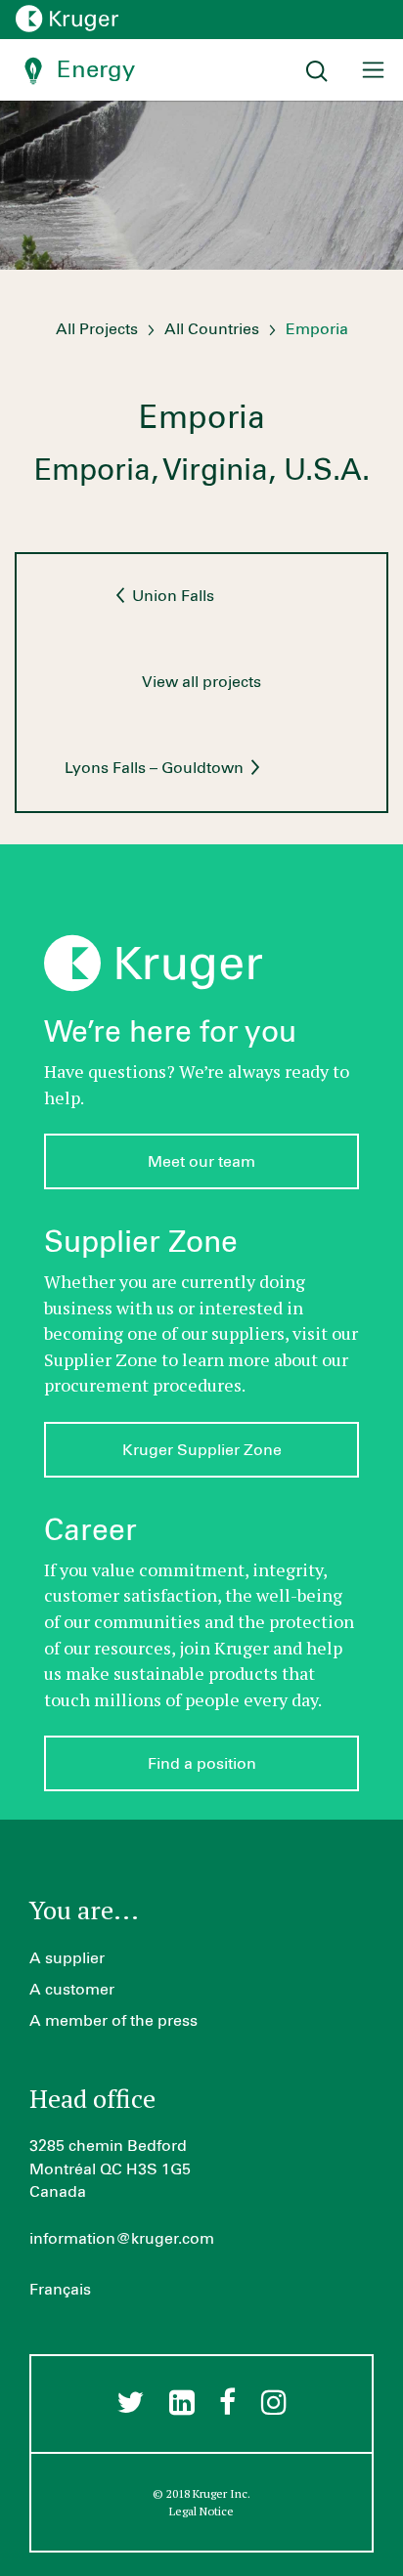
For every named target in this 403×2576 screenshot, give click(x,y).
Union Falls (171, 596)
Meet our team (201, 1162)
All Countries (212, 329)
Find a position (202, 1764)
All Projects (97, 329)
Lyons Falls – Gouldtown (156, 768)
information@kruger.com (122, 2239)
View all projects (201, 682)
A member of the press (113, 2021)
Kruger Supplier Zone (202, 1450)
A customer (72, 1990)
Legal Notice (201, 2511)
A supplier (67, 1958)
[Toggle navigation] (373, 70)
